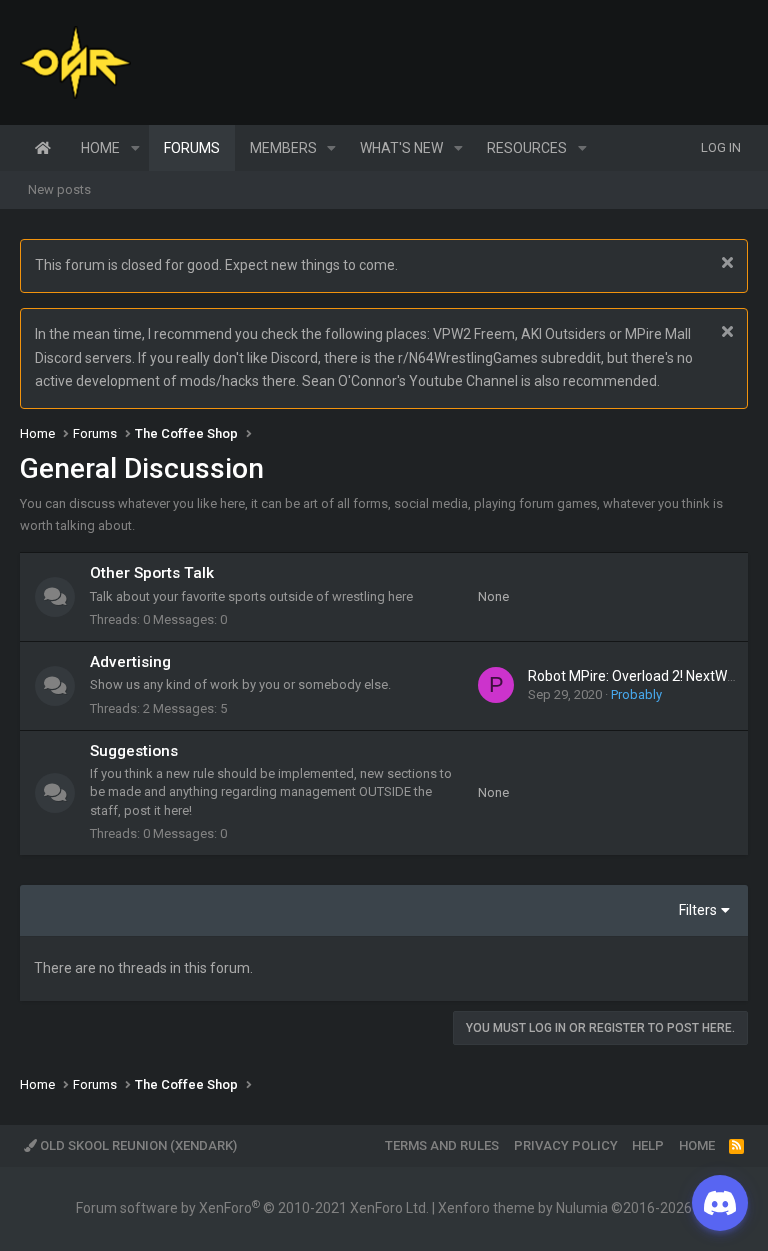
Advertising (130, 662)
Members (283, 148)
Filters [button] (698, 910)
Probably (636, 694)
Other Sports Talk (152, 573)
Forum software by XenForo (252, 1208)
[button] (135, 148)
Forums (192, 148)
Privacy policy (566, 1145)
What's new (401, 148)
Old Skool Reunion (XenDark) (137, 1145)
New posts (59, 189)
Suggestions (134, 751)
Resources (527, 148)
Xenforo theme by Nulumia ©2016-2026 (565, 1208)
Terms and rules (442, 1145)
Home (43, 148)
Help (648, 1145)
